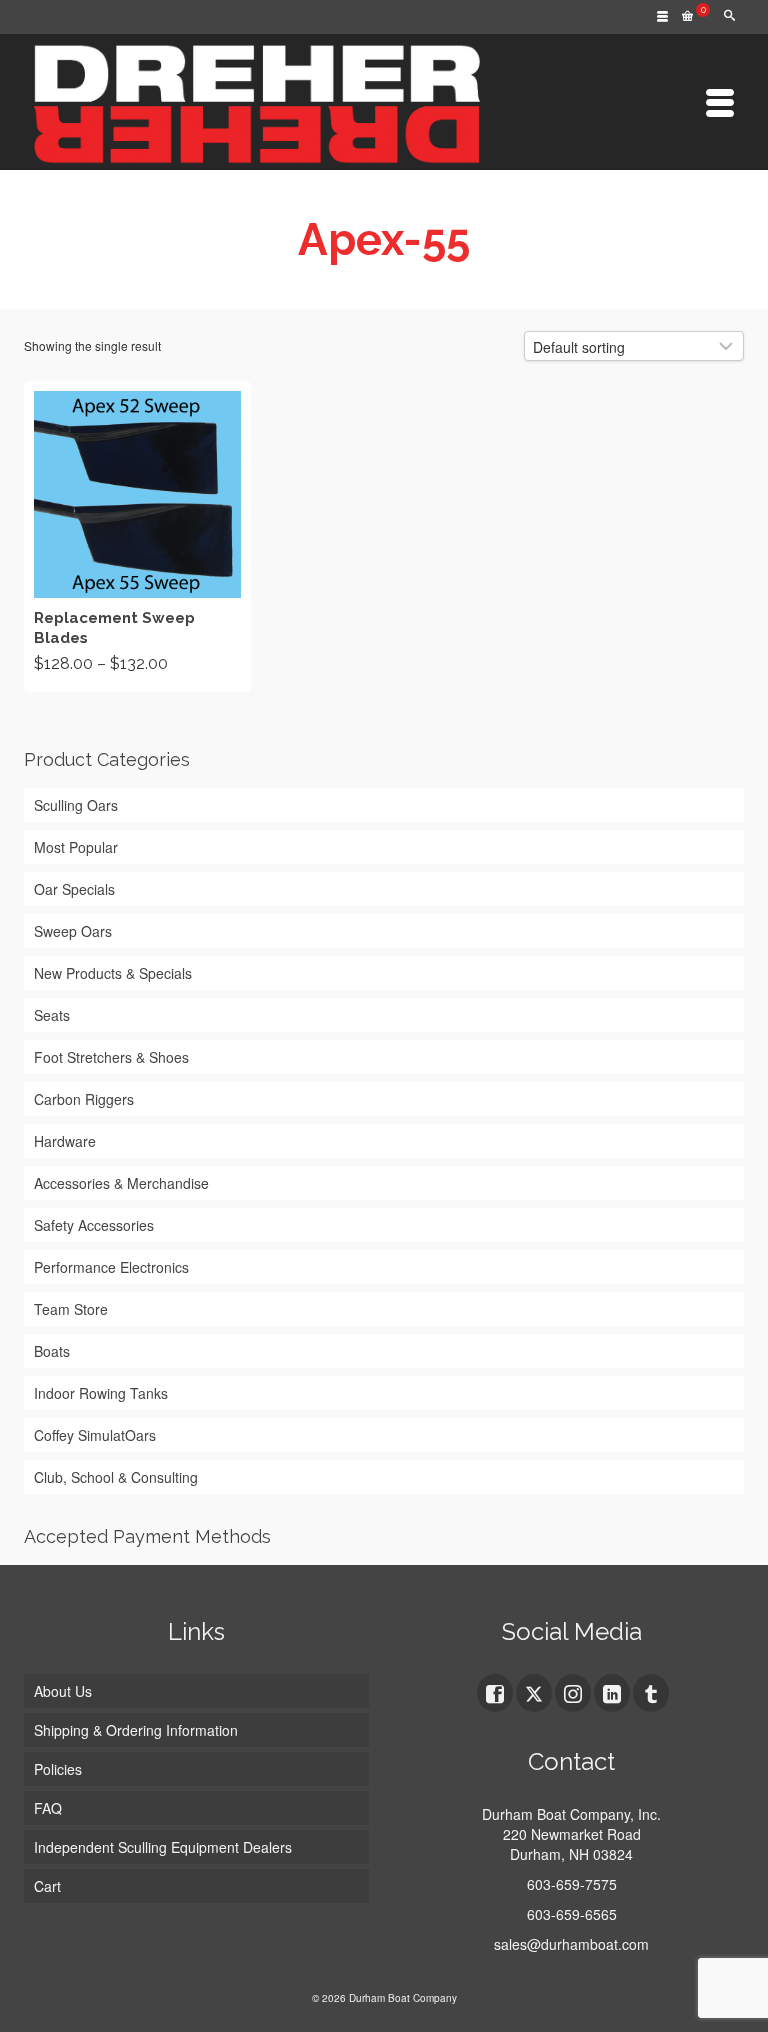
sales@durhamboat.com (571, 1944)
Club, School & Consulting (116, 1477)
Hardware (65, 1141)
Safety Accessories (94, 1225)
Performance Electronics (111, 1267)
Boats (52, 1351)
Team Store (71, 1309)
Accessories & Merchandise (121, 1183)
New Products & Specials (113, 973)
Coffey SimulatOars (95, 1435)
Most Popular (76, 847)
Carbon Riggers (84, 1099)
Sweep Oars (73, 931)
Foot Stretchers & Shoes (111, 1057)
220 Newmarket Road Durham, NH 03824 (572, 1844)
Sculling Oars (76, 805)
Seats (52, 1015)
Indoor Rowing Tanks (101, 1393)
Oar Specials (74, 889)
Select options (137, 536)
